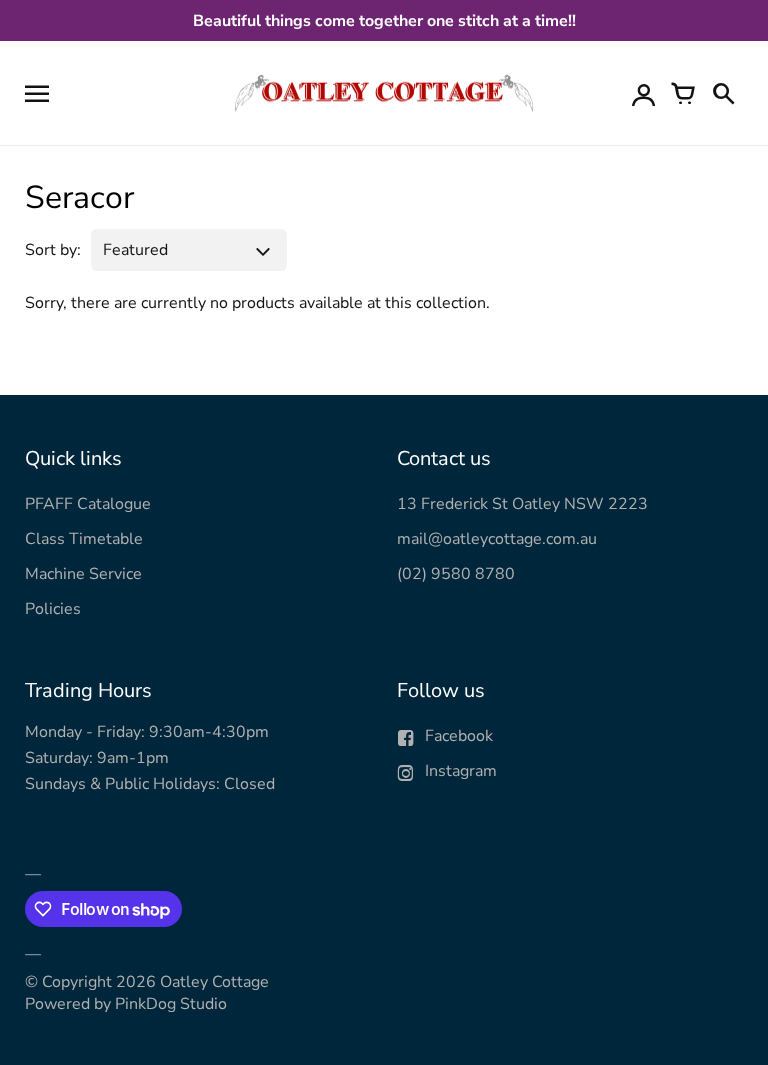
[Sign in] (643, 93)
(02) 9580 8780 (456, 574)
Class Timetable (84, 539)
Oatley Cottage (214, 982)
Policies (53, 609)
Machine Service (83, 574)
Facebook (459, 736)
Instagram (461, 771)
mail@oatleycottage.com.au (497, 539)
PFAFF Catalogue (88, 504)
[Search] (723, 93)
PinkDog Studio (171, 1004)
